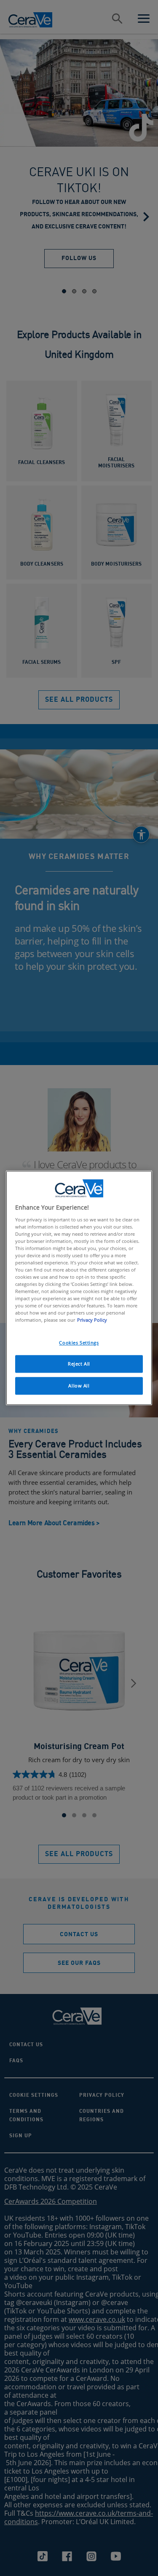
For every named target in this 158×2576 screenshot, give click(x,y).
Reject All (79, 1364)
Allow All (79, 1386)
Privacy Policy (92, 1320)
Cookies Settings (79, 1343)
